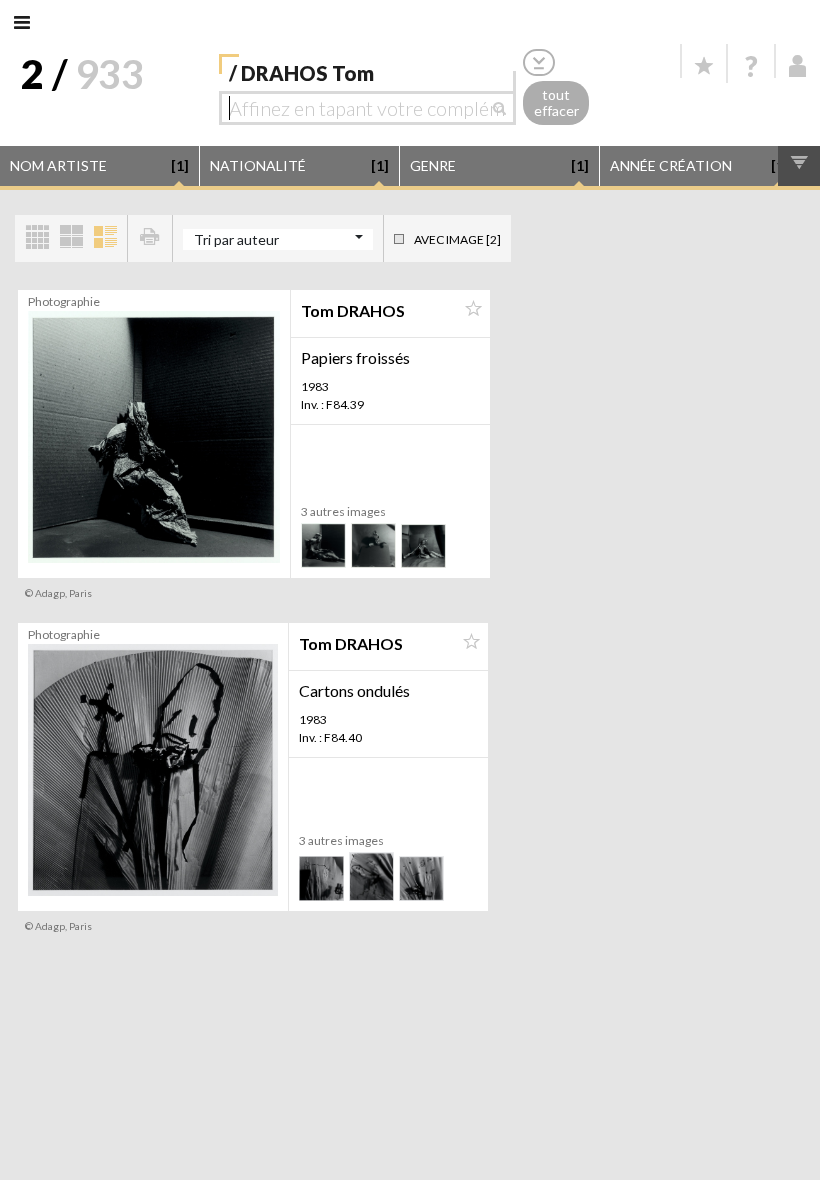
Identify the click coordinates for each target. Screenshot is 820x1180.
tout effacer (556, 103)
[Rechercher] (504, 108)
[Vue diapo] (71, 238)
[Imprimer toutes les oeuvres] (150, 238)
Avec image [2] (457, 239)
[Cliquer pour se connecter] (798, 66)
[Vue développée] (105, 238)
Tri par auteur (236, 239)
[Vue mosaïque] (37, 238)
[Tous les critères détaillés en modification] (539, 62)
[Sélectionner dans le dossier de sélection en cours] (473, 309)
